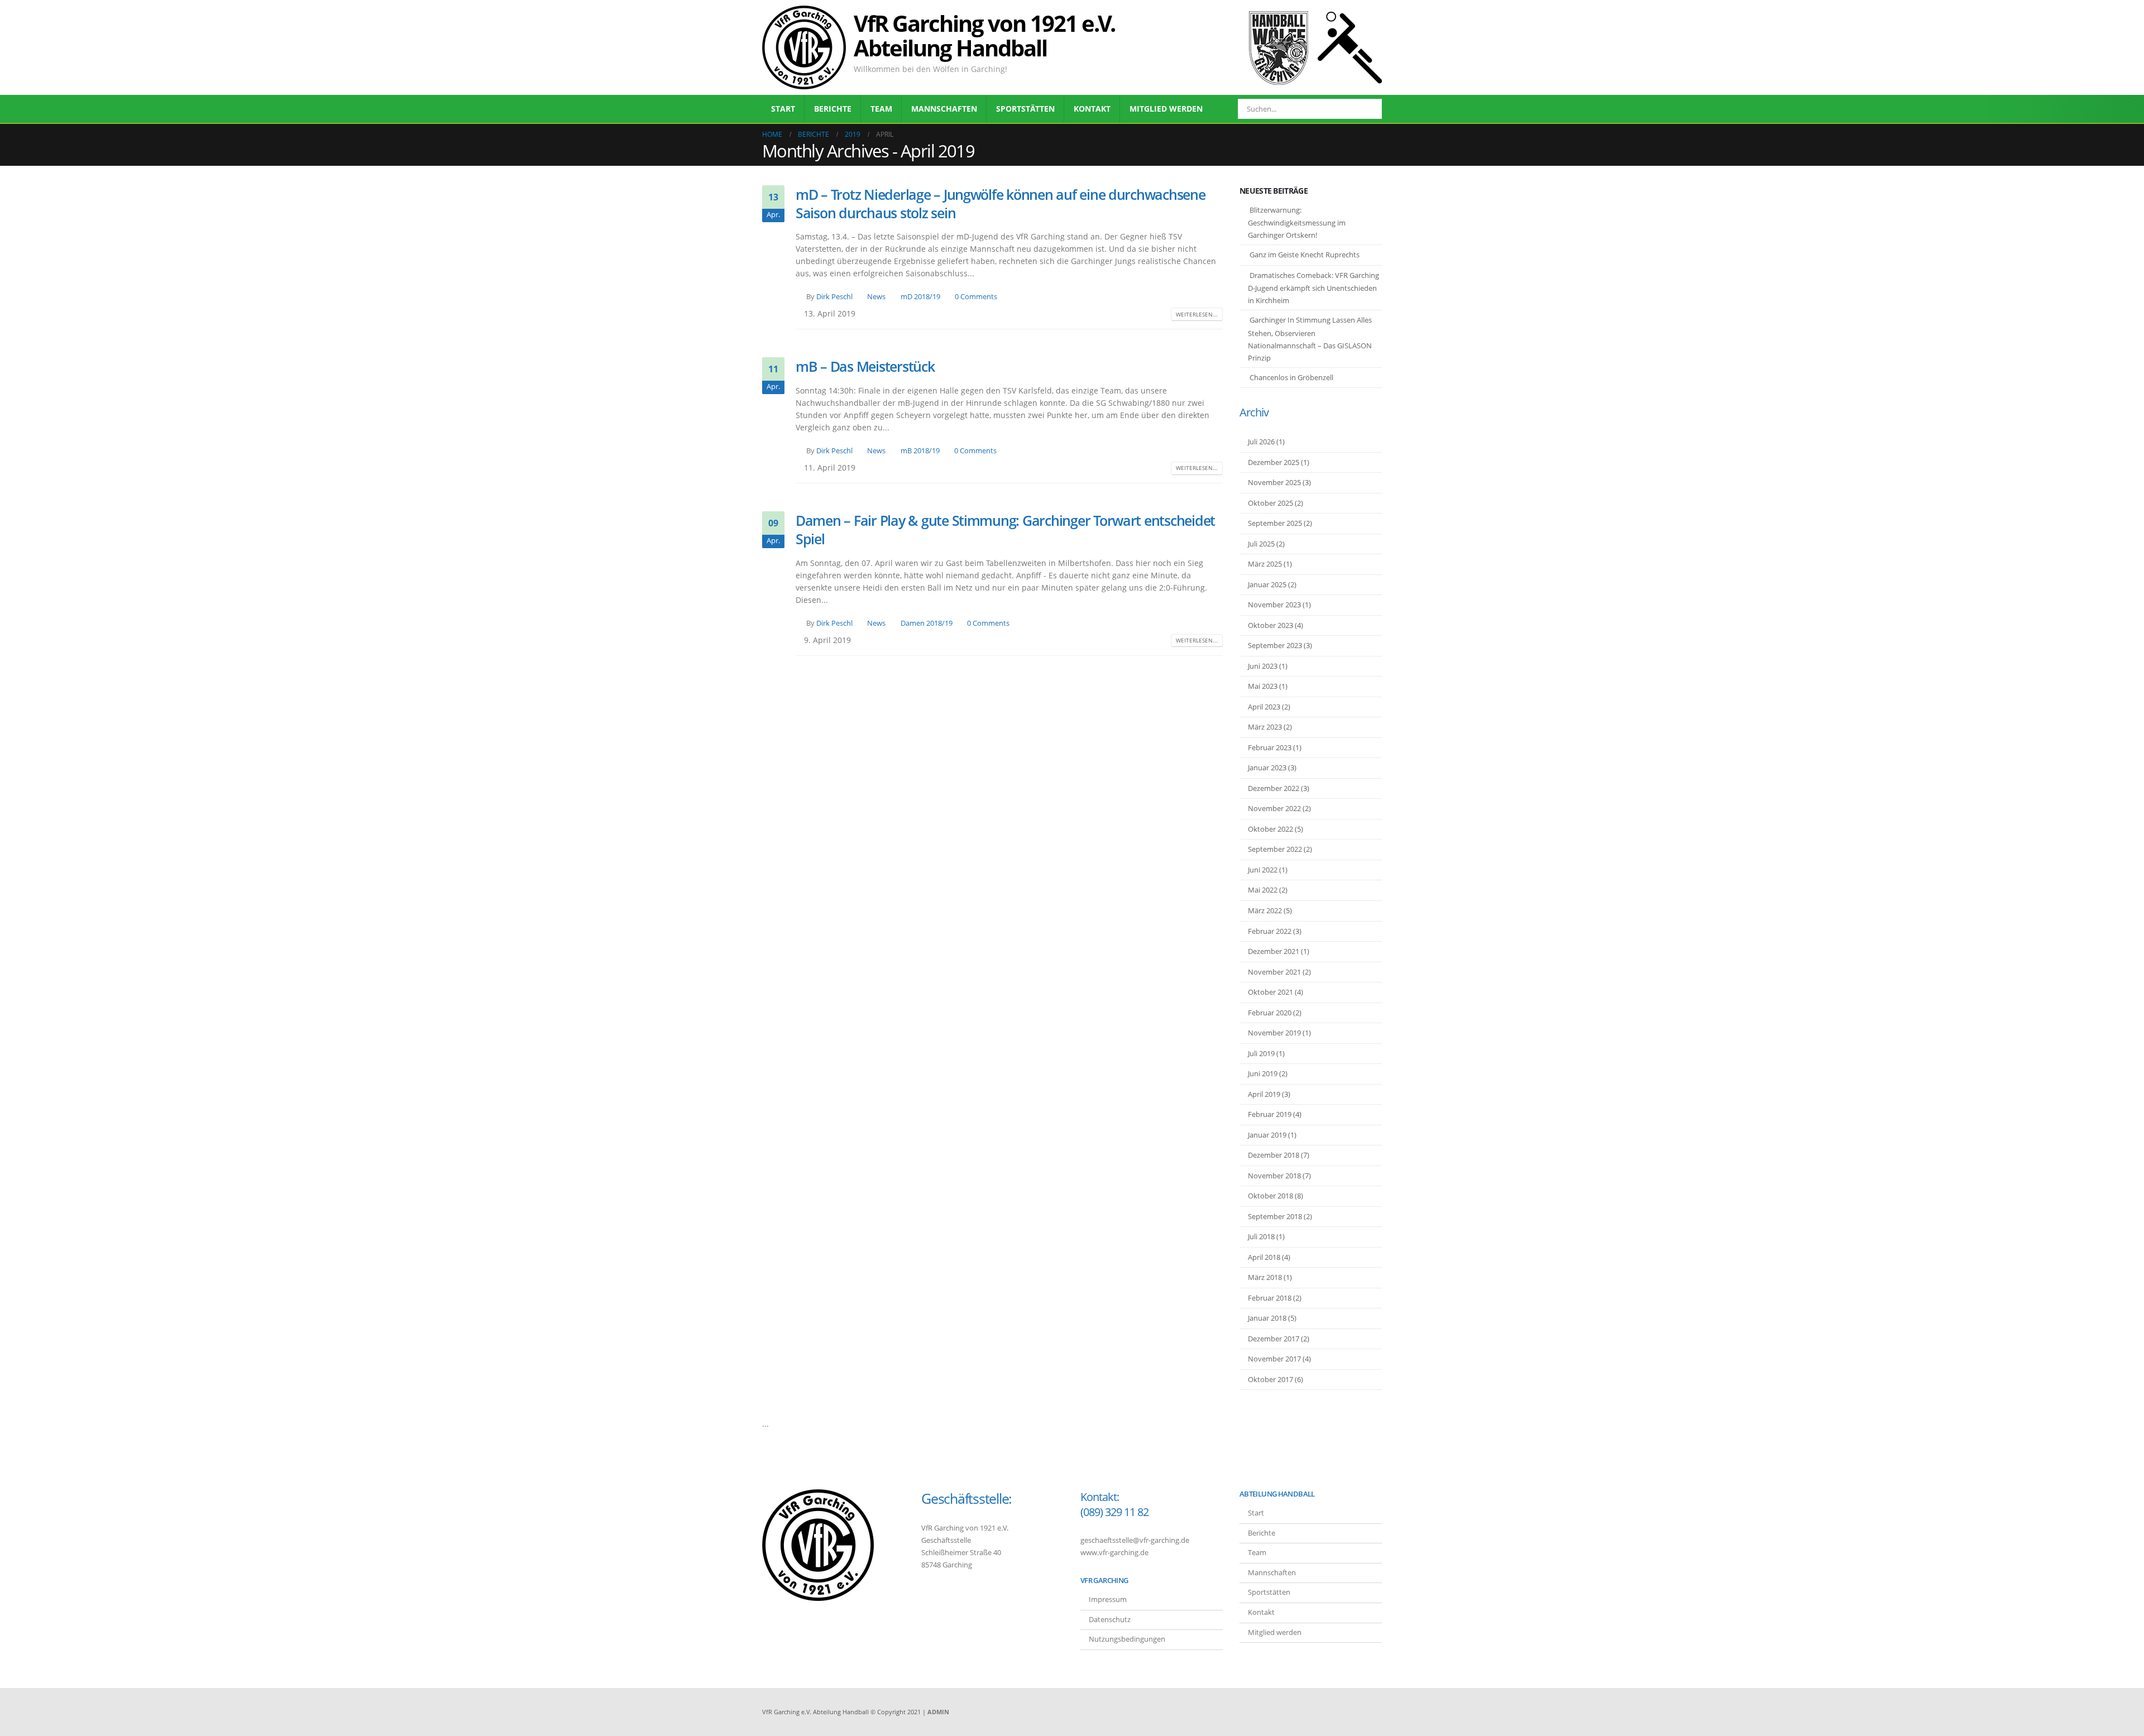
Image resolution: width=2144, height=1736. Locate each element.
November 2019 (1274, 1033)
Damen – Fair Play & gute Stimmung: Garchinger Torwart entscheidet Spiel (1005, 529)
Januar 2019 (1267, 1135)
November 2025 (1274, 482)
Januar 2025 (1267, 584)
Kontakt (1092, 109)
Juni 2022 (1263, 870)
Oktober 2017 (1270, 1379)
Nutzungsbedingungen (1127, 1639)
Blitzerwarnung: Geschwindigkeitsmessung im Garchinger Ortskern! (1297, 223)
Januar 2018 (1267, 1318)
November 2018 (1274, 1176)
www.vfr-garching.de (1114, 1553)
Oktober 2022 (1270, 829)
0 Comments (976, 297)
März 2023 (1265, 727)
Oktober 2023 (1270, 625)
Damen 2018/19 (927, 623)
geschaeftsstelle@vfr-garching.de (1135, 1540)
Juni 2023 (1263, 666)
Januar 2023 (1267, 768)
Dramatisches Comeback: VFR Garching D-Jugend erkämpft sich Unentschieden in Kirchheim (1313, 288)
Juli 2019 (1261, 1053)
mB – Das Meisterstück (865, 366)
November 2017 (1274, 1359)
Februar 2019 (1270, 1114)
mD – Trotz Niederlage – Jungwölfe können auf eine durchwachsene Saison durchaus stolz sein (1001, 203)
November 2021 (1274, 972)
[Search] (1366, 109)
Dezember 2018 (1274, 1155)
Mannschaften (944, 109)
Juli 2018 (1261, 1236)
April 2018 (1264, 1257)
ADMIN (938, 1712)
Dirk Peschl (834, 297)
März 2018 (1265, 1277)
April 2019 (1264, 1094)
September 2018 (1275, 1216)
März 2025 (1265, 564)
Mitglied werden (1166, 109)
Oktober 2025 (1270, 503)
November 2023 (1274, 605)
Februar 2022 (1270, 931)
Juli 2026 (1261, 442)
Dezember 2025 (1274, 462)
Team (881, 109)
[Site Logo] (804, 47)
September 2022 (1275, 849)
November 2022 (1274, 808)
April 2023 (1264, 707)
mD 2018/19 (920, 297)
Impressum (1108, 1600)
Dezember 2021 (1274, 951)
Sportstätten (1025, 109)
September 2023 (1275, 645)
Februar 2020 (1270, 1013)
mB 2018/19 (920, 451)
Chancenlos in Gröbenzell (1291, 377)
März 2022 (1265, 910)
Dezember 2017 (1274, 1339)
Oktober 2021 (1270, 992)
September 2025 (1275, 523)
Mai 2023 (1263, 686)
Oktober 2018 (1270, 1196)
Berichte (833, 109)
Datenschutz (1110, 1620)
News (876, 297)
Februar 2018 (1270, 1298)
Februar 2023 (1270, 747)
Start (783, 109)
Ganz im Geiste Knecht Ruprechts (1305, 255)
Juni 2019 (1263, 1073)
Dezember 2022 (1274, 788)
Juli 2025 (1261, 544)
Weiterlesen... (1197, 314)
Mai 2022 (1263, 890)
